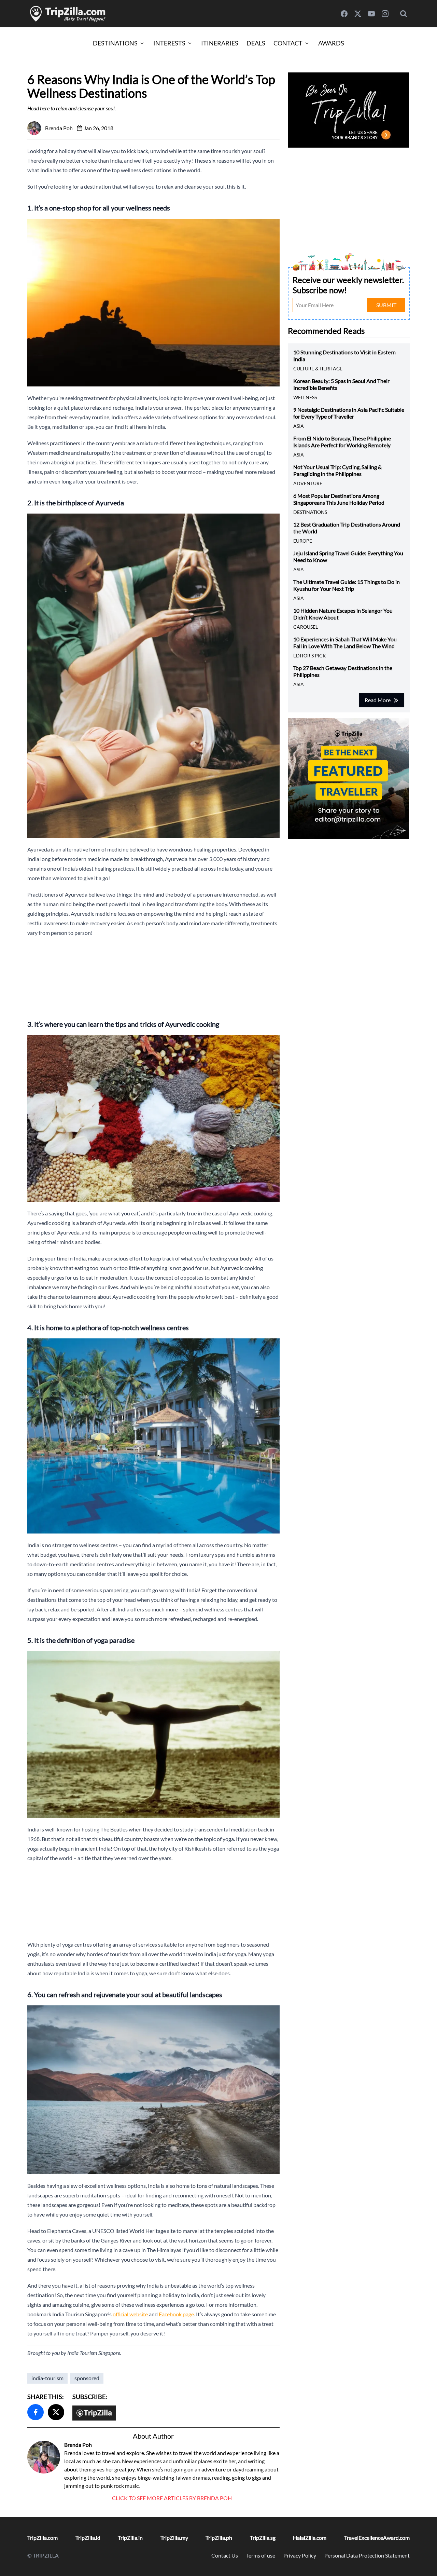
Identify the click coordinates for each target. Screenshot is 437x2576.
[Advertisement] (153, 976)
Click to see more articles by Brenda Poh (172, 2498)
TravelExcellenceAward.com (377, 2538)
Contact (288, 43)
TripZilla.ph (219, 2538)
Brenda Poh (78, 2445)
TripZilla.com (43, 2538)
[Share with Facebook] (36, 2412)
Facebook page (176, 2314)
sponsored (87, 2378)
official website (130, 2314)
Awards (331, 43)
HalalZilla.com (310, 2538)
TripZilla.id (88, 2538)
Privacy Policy (300, 2555)
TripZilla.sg (263, 2538)
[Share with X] (56, 2412)
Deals (256, 43)
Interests (169, 43)
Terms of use (261, 2555)
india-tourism (47, 2378)
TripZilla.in (130, 2538)
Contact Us (225, 2555)
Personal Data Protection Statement (367, 2555)
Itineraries (220, 43)
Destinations (115, 43)
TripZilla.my (174, 2538)
